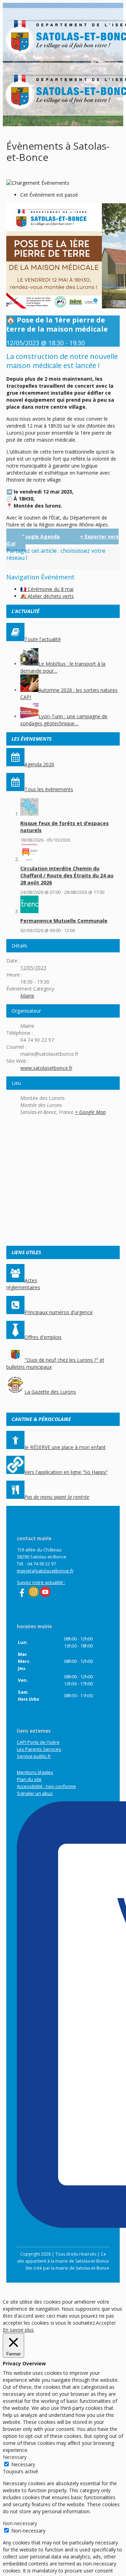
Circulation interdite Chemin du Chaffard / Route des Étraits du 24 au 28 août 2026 (67, 875)
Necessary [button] (15, 2457)
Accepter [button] (106, 2323)
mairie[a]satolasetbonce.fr (45, 1571)
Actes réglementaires (23, 1284)
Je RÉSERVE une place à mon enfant (65, 1447)
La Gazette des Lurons (50, 1392)
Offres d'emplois (43, 1337)
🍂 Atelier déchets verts (47, 596)
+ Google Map (90, 1112)
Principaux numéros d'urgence (59, 1312)
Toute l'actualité (43, 639)
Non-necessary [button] (20, 2523)
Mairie (27, 996)
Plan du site (29, 1779)
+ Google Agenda (38, 536)
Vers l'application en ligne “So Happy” (66, 1472)
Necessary (23, 2464)
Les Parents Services (39, 1749)
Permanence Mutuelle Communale (64, 921)
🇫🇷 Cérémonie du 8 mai (47, 589)
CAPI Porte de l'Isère (38, 1742)
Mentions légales (35, 1772)
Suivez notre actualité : (41, 1582)
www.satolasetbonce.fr (46, 1068)
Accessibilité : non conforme (46, 1786)
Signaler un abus (35, 1793)
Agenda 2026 (39, 764)
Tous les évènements (49, 789)
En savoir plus (18, 2330)
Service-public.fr (34, 1756)
